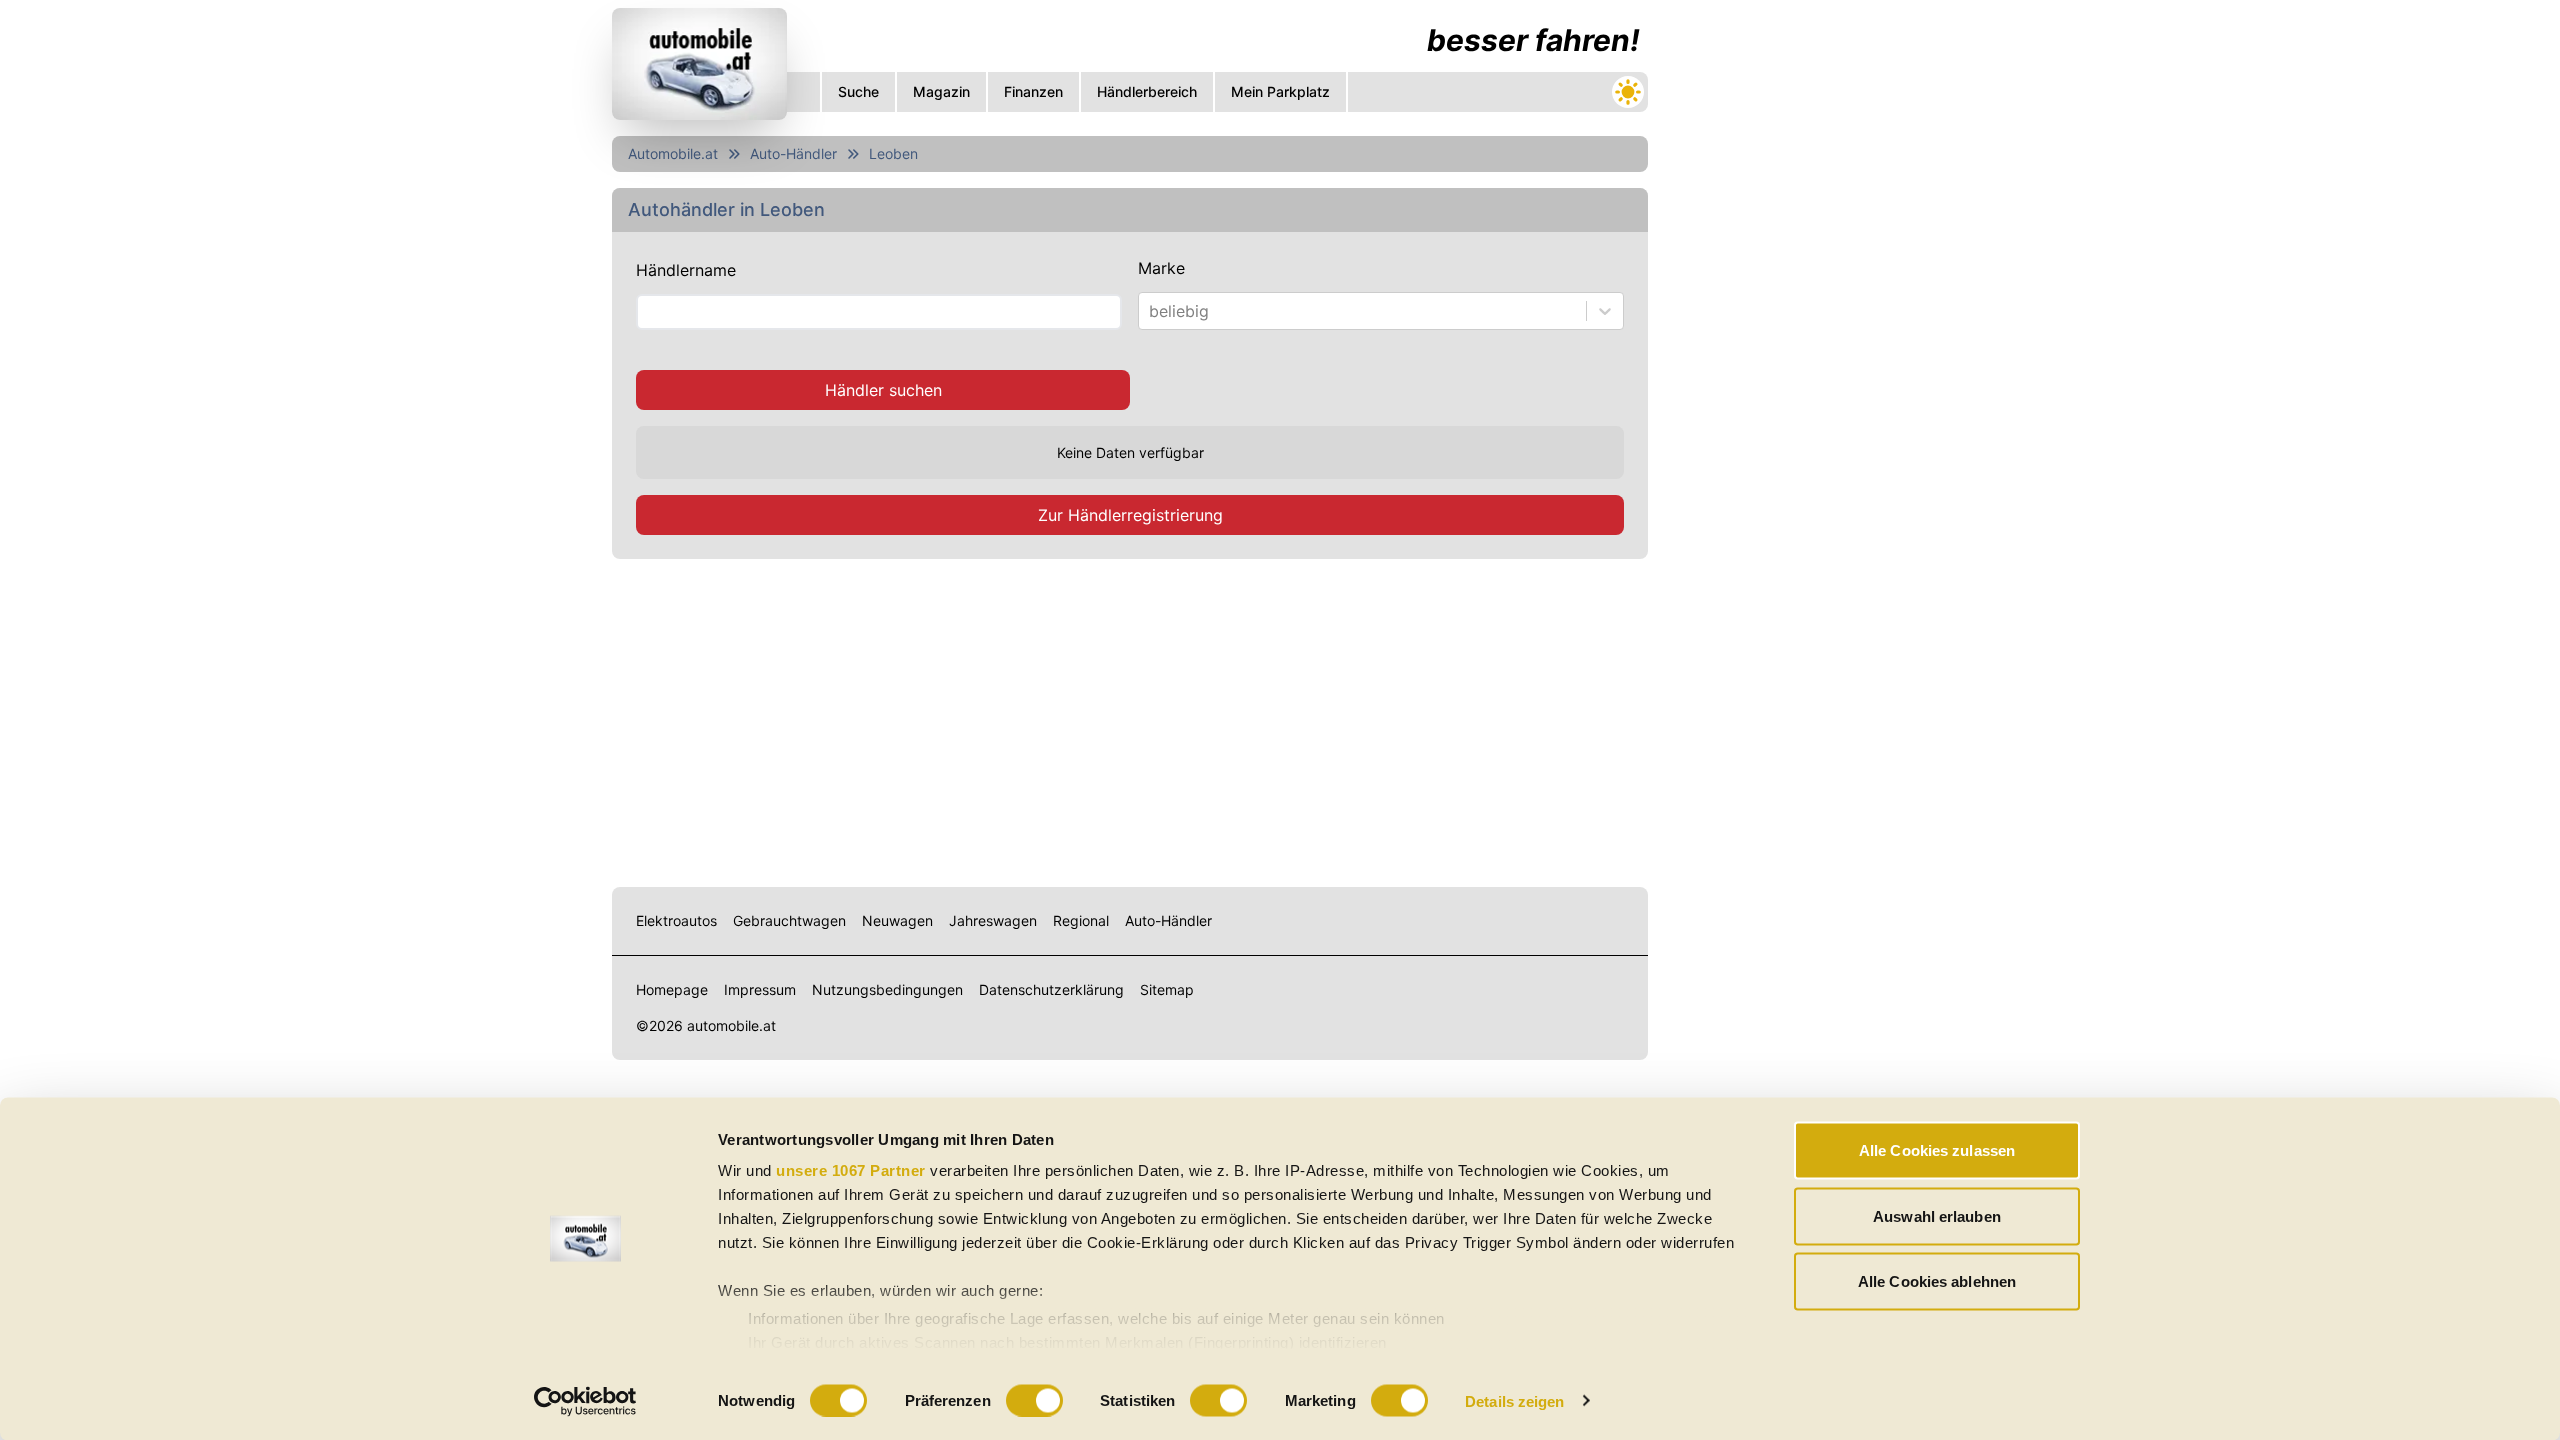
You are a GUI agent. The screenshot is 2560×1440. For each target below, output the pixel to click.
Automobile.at (673, 153)
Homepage (672, 989)
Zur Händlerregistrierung (1130, 515)
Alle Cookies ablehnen (1937, 1281)
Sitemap (1167, 989)
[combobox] (1151, 311)
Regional (1081, 920)
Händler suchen (883, 390)
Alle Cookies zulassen (1937, 1150)
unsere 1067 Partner (851, 1170)
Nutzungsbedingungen (887, 989)
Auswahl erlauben (1937, 1215)
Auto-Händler (793, 153)
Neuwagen (897, 920)
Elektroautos (676, 920)
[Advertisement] (1130, 719)
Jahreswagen (993, 920)
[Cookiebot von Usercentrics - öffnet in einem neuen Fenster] (585, 1401)
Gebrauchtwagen (789, 920)
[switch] (1034, 1400)
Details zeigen (1514, 1400)
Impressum (760, 989)
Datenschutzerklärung (1051, 989)
